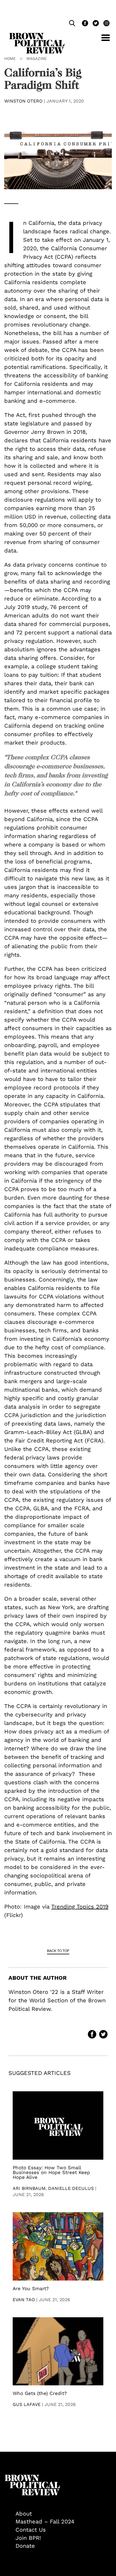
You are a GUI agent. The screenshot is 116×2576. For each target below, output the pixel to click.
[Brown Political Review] (37, 35)
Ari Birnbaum (29, 2188)
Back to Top (58, 1951)
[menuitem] (64, 2514)
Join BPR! (28, 2538)
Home (10, 58)
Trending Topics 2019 (80, 1907)
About (24, 2514)
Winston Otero (23, 101)
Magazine (37, 58)
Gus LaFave (27, 2404)
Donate (25, 2546)
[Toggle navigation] (101, 41)
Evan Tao (24, 2300)
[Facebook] (84, 24)
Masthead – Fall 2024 (45, 2521)
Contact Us (31, 2530)
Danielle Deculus (71, 2188)
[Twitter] (95, 24)
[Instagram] (105, 24)
